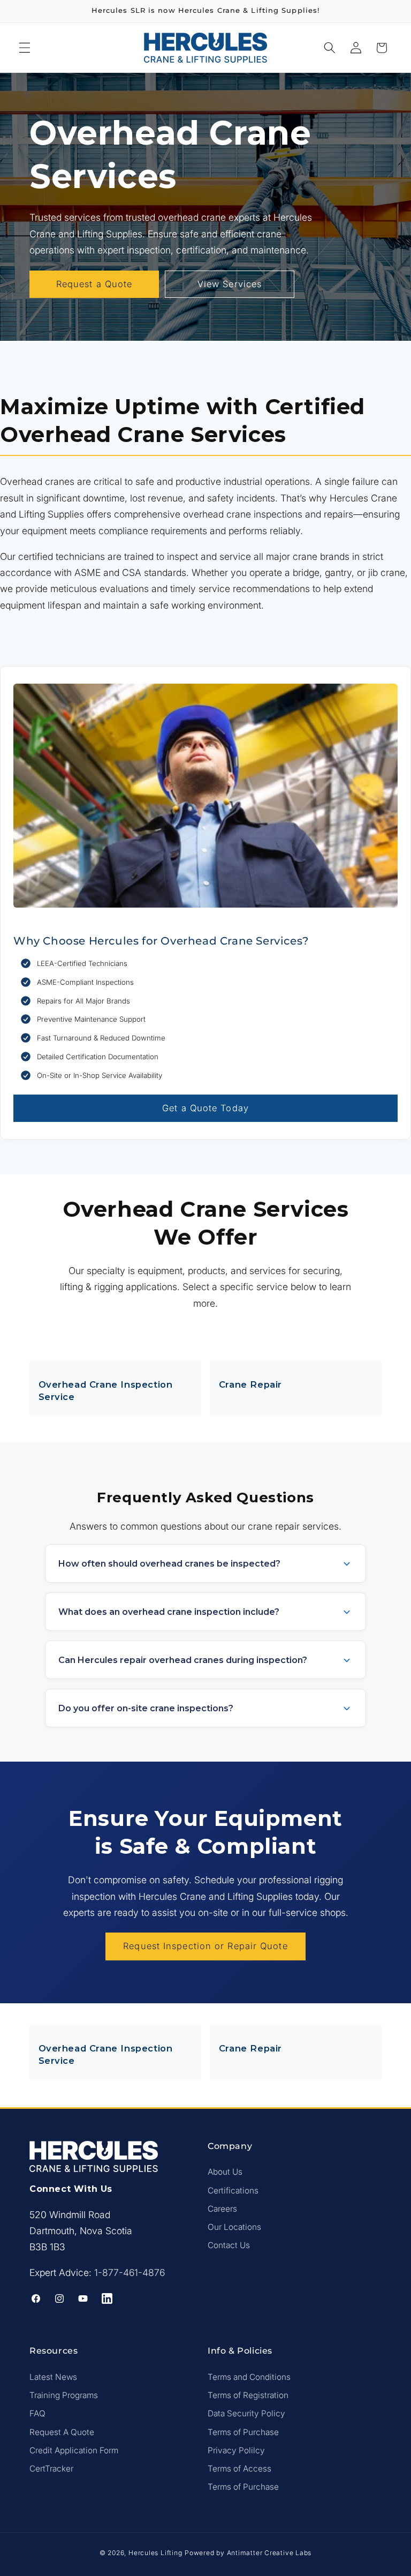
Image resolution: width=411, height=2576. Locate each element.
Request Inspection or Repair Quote (205, 1946)
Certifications (233, 2191)
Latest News (53, 2377)
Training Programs (64, 2395)
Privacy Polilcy (236, 2450)
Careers (222, 2209)
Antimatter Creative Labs (269, 2553)
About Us (225, 2172)
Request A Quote (62, 2432)
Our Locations (234, 2227)
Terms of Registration (248, 2395)
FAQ (37, 2413)
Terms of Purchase (243, 2432)
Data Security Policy (246, 2413)
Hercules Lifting (155, 2553)
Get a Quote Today (205, 1108)
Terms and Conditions (249, 2377)
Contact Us (229, 2245)
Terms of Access (239, 2469)
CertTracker (51, 2469)
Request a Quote (94, 284)
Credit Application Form (74, 2450)
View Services (230, 284)
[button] (25, 48)
